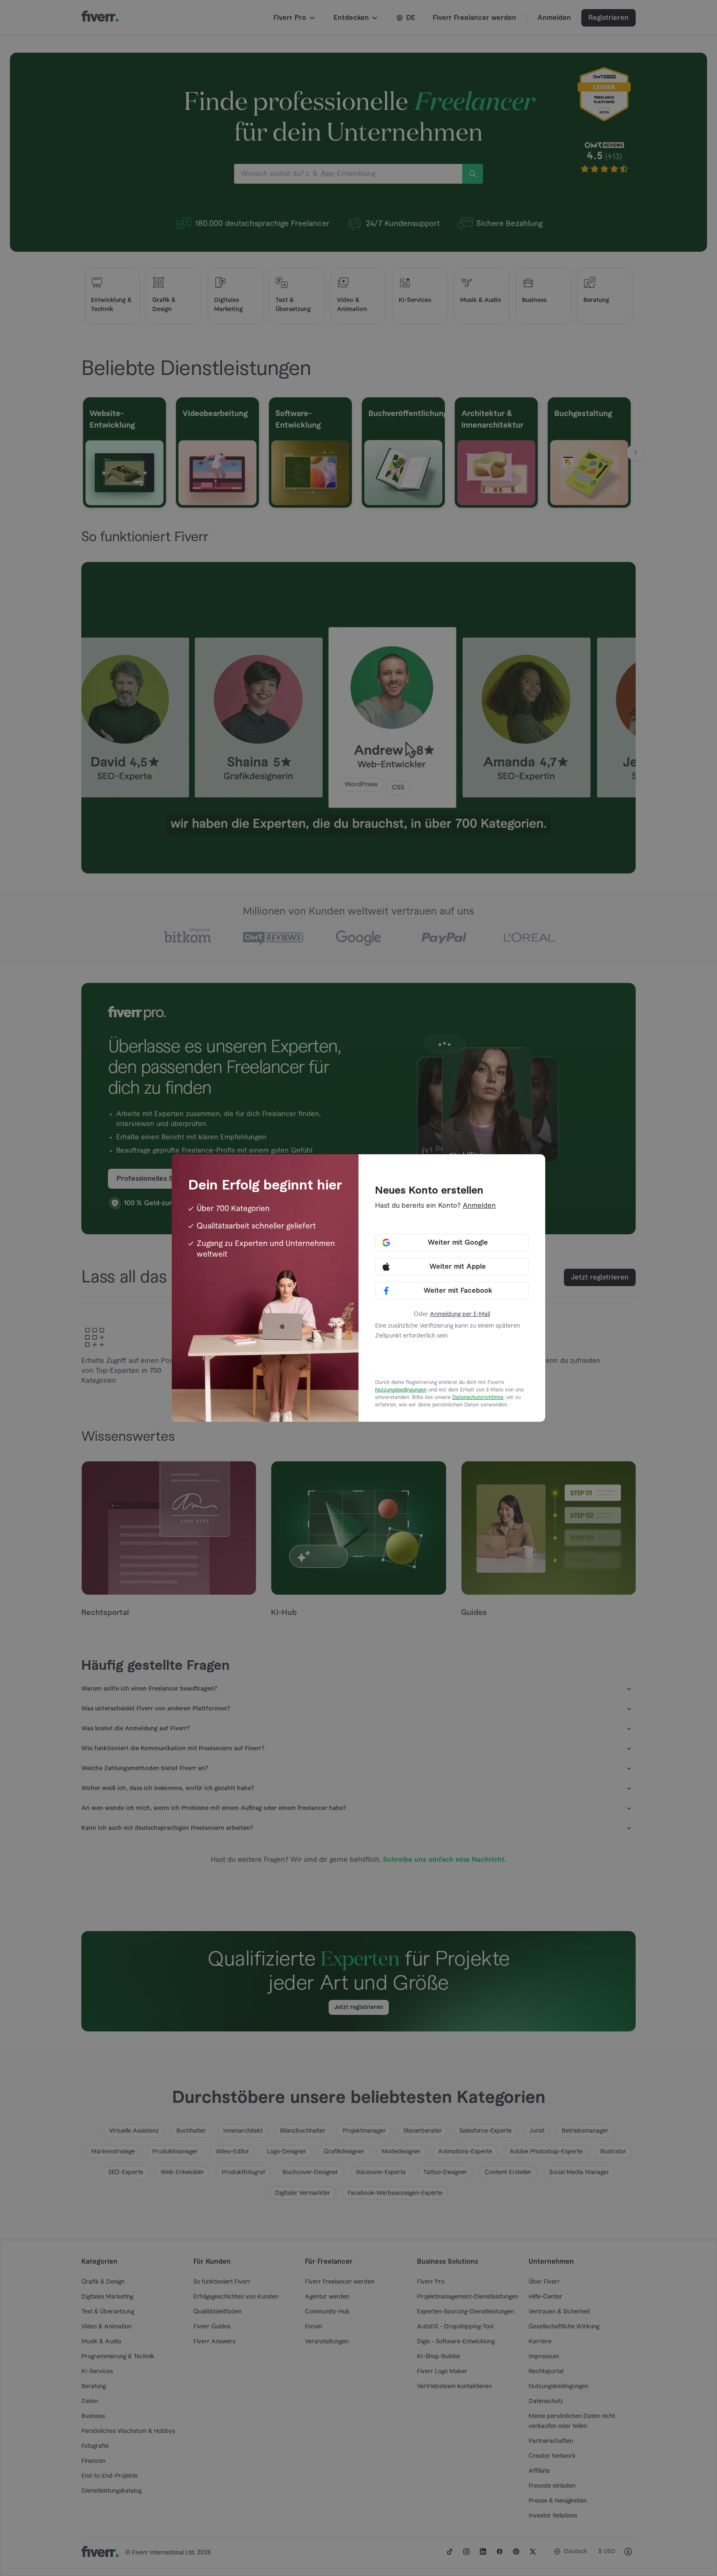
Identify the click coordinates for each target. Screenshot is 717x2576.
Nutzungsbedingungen (401, 1390)
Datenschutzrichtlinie (478, 1397)
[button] (452, 1243)
